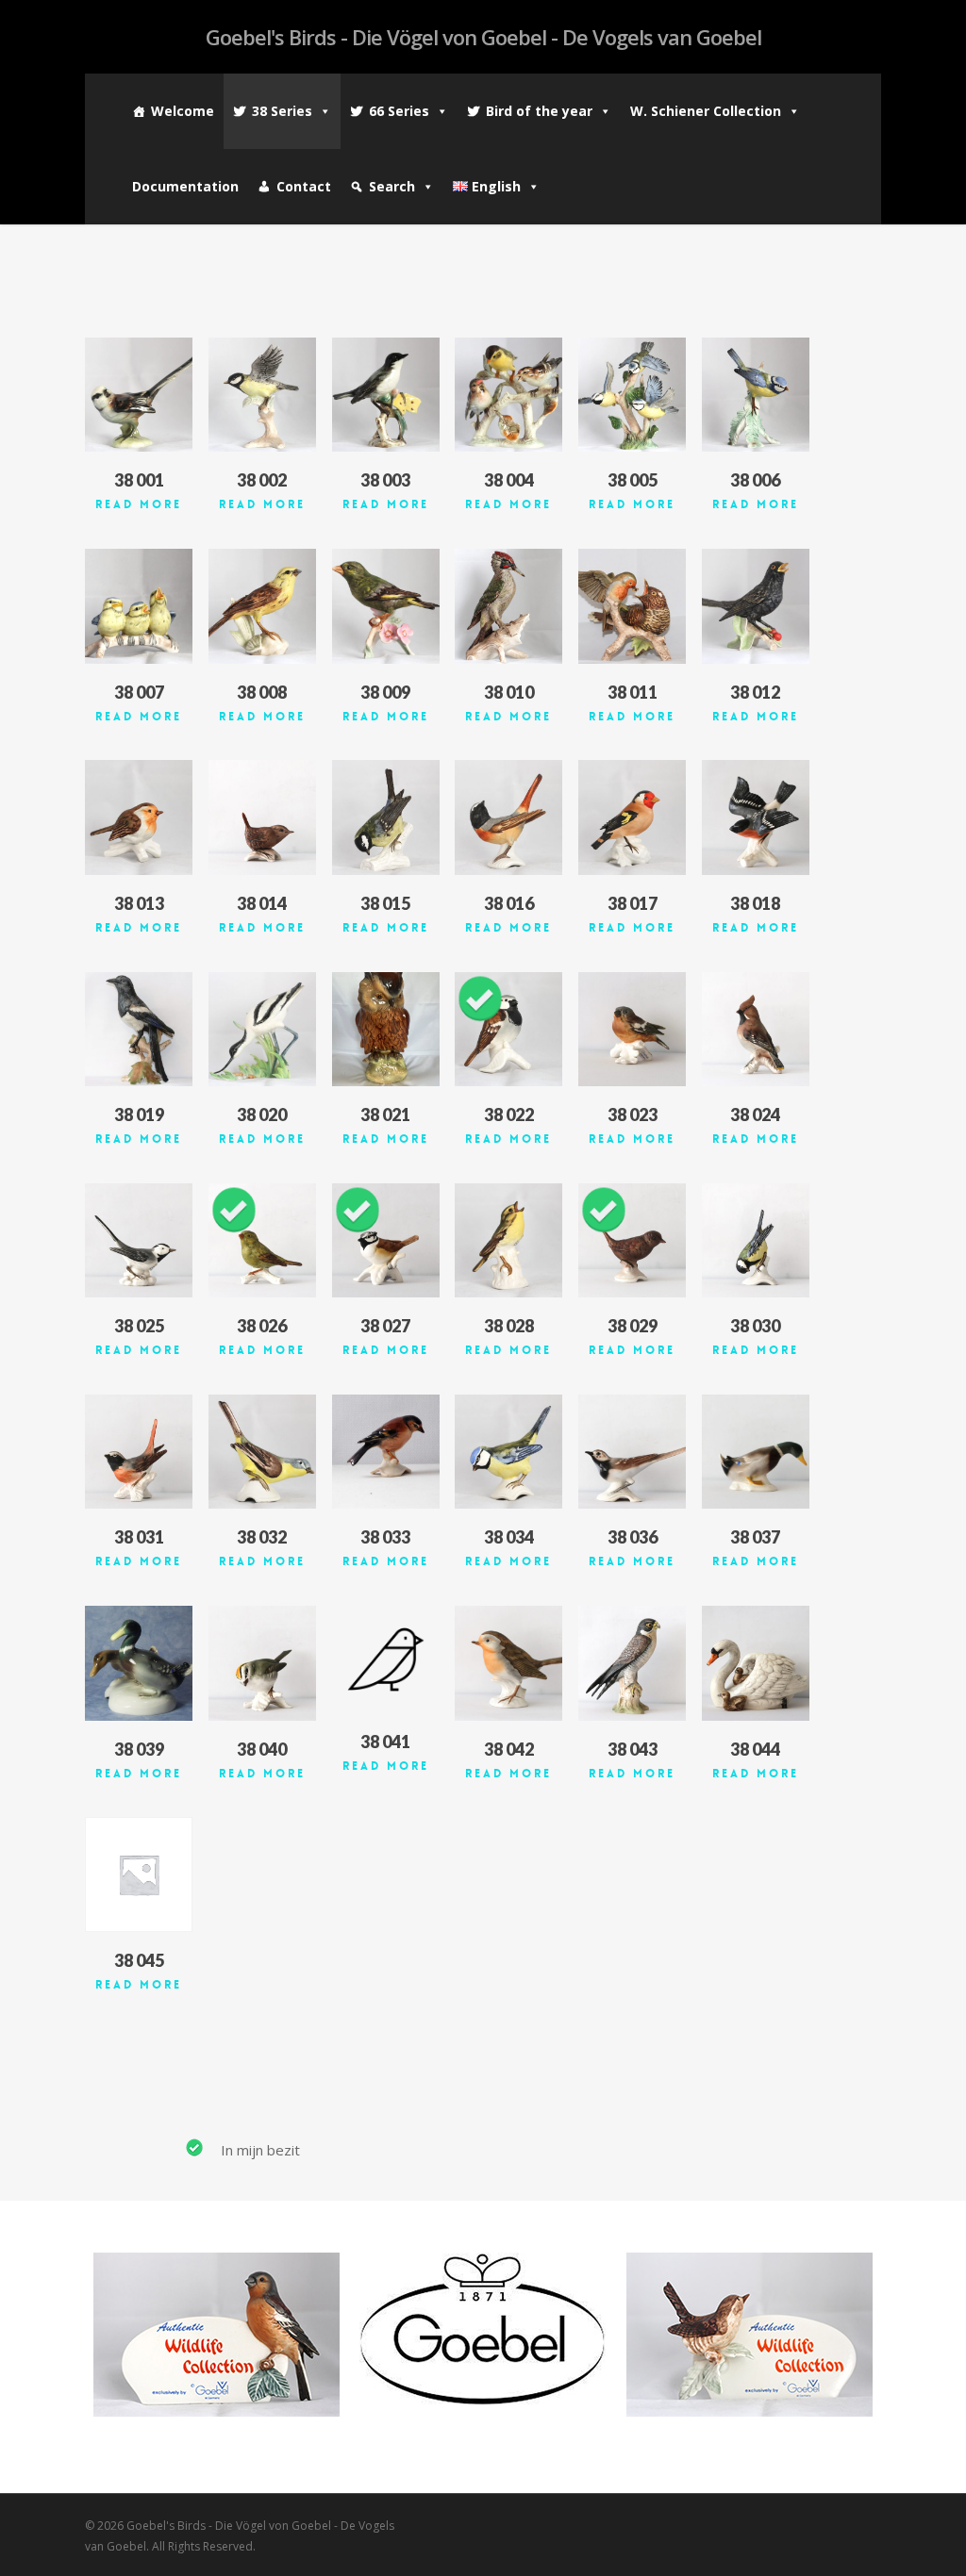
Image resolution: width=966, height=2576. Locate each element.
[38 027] (386, 1240)
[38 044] (756, 1663)
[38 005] (632, 395)
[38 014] (262, 817)
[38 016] (508, 817)
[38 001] (139, 395)
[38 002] (262, 395)
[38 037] (756, 1452)
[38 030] (756, 1240)
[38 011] (632, 606)
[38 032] (262, 1452)
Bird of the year (539, 111)
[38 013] (139, 817)
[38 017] (632, 817)
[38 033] (386, 1452)
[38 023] (632, 1029)
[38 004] (508, 395)
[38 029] (632, 1240)
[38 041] (386, 1660)
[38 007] (139, 606)
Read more (139, 504)
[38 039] (139, 1663)
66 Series (399, 111)
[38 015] (386, 817)
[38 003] (386, 395)
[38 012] (756, 606)
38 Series (282, 111)
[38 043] (632, 1663)
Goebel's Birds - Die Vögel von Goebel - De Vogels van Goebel (483, 37)
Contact (304, 186)
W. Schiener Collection (706, 111)
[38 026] (262, 1240)
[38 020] (262, 1029)
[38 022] (508, 1029)
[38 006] (756, 395)
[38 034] (508, 1452)
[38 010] (508, 606)
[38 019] (139, 1029)
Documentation (185, 186)
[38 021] (386, 1029)
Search (392, 186)
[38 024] (756, 1029)
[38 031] (139, 1452)
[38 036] (632, 1452)
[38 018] (756, 817)
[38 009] (386, 606)
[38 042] (508, 1663)
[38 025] (139, 1240)
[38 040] (262, 1663)
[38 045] (139, 1874)
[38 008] (262, 606)
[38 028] (508, 1240)
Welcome (183, 111)
